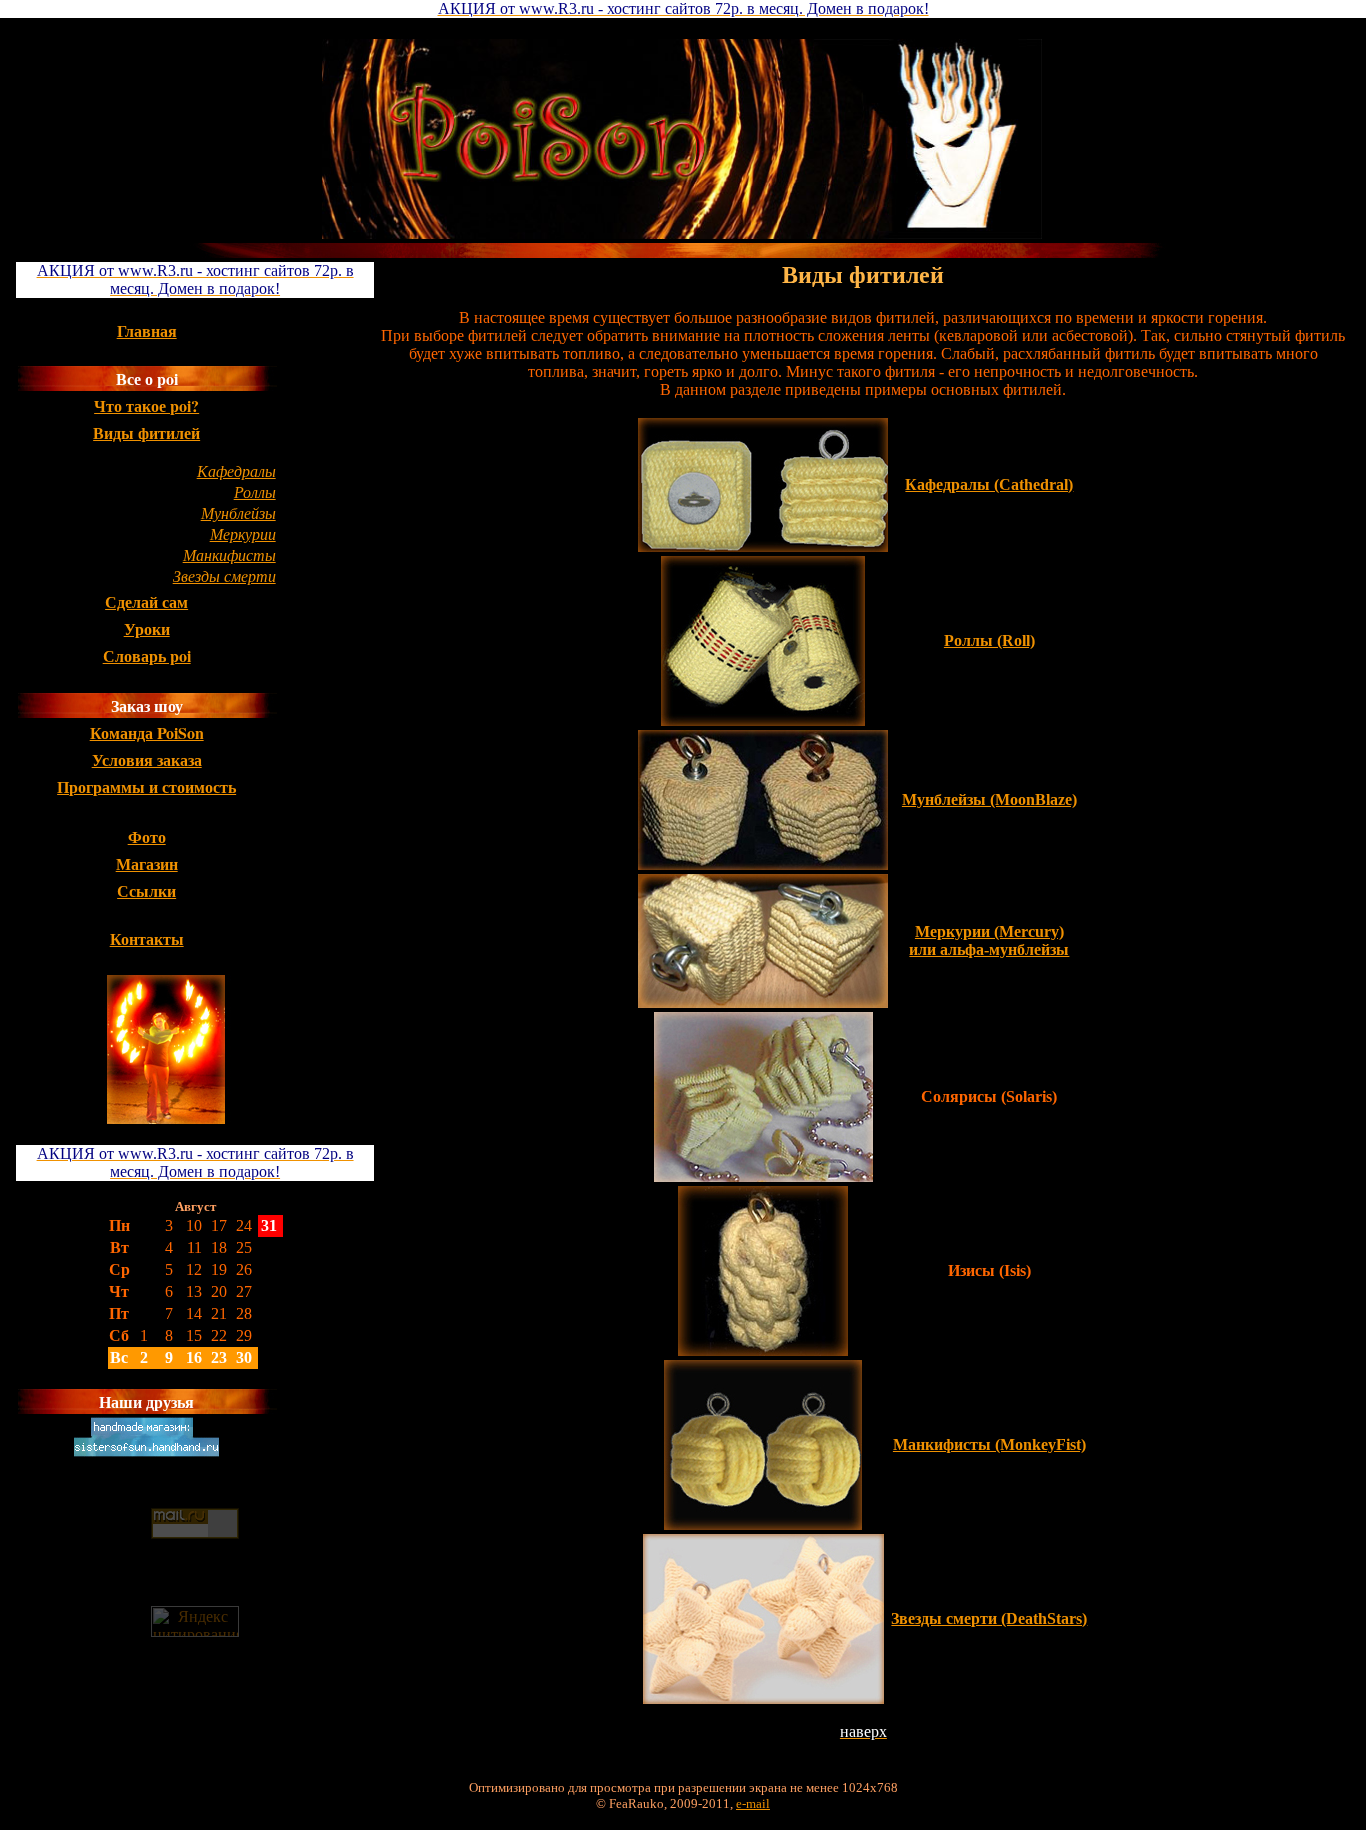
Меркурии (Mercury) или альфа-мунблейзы (989, 940)
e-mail (753, 1803)
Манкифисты (229, 554)
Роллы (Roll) (989, 640)
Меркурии (243, 533)
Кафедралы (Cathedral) (989, 484)
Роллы (255, 491)
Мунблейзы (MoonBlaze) (989, 799)
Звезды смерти (224, 575)
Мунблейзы (238, 512)
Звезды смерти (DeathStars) (989, 1618)
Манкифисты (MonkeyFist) (989, 1444)
